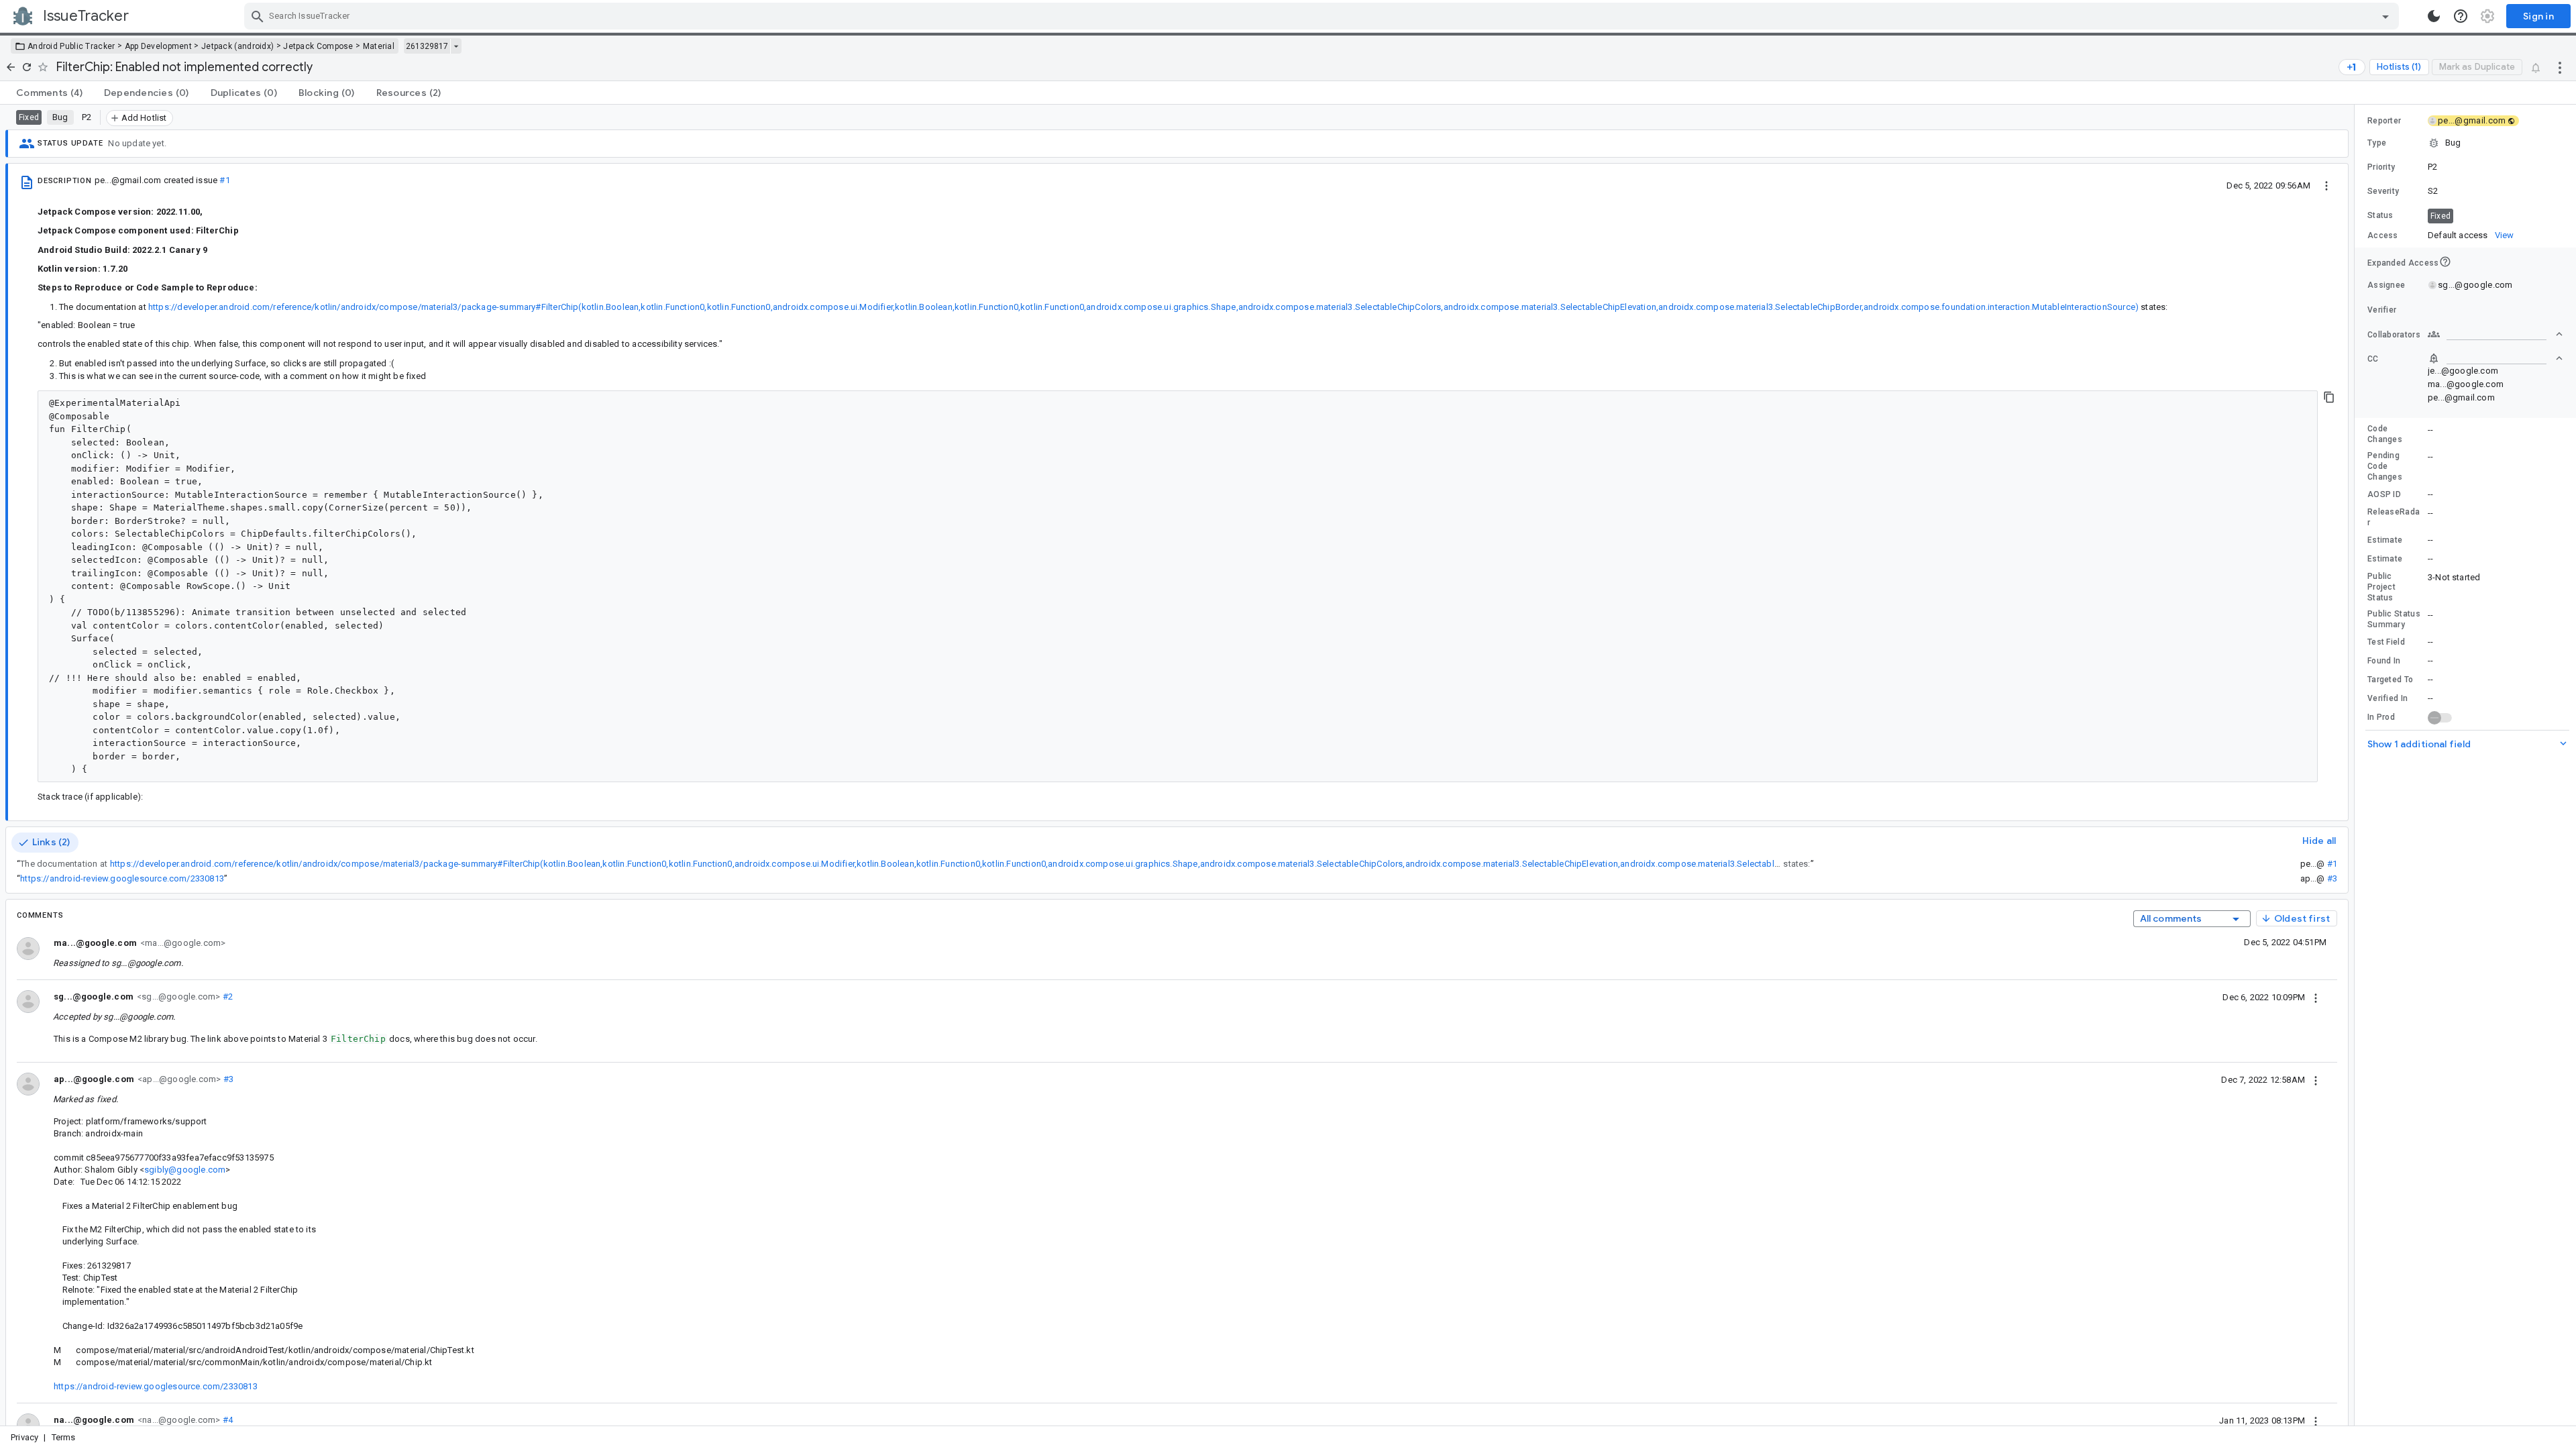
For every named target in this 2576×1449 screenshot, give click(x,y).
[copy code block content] (2329, 397)
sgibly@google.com (185, 1170)
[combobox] (1323, 16)
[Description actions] (2326, 185)
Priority (2381, 167)
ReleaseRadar (2394, 517)
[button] (2465, 143)
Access (2383, 235)
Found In (2384, 661)
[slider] (2357, 765)
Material (379, 46)
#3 (2332, 878)
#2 (226, 997)
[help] (2461, 16)
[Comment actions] (2316, 997)
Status (2380, 215)
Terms (64, 1437)
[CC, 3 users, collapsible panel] (2495, 358)
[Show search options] (2385, 16)
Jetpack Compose (318, 46)
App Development (159, 46)
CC (2373, 359)
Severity (2383, 191)
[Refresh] (27, 67)
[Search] (258, 16)
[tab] (49, 93)
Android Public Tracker (71, 46)
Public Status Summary (2394, 619)
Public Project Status (2381, 587)
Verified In (2387, 698)
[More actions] (2560, 67)
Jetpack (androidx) (237, 46)
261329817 (427, 46)
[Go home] (11, 67)
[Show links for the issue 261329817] (456, 46)
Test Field (2386, 642)
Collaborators (2394, 335)
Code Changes (2385, 434)
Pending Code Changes (2385, 466)
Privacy (24, 1437)
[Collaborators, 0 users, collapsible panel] (2495, 334)
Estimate (2385, 540)
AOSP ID (2384, 494)
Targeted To (2390, 680)
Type (2377, 143)
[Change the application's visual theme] (2434, 16)
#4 (226, 1420)
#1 (224, 180)
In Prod (2381, 717)
